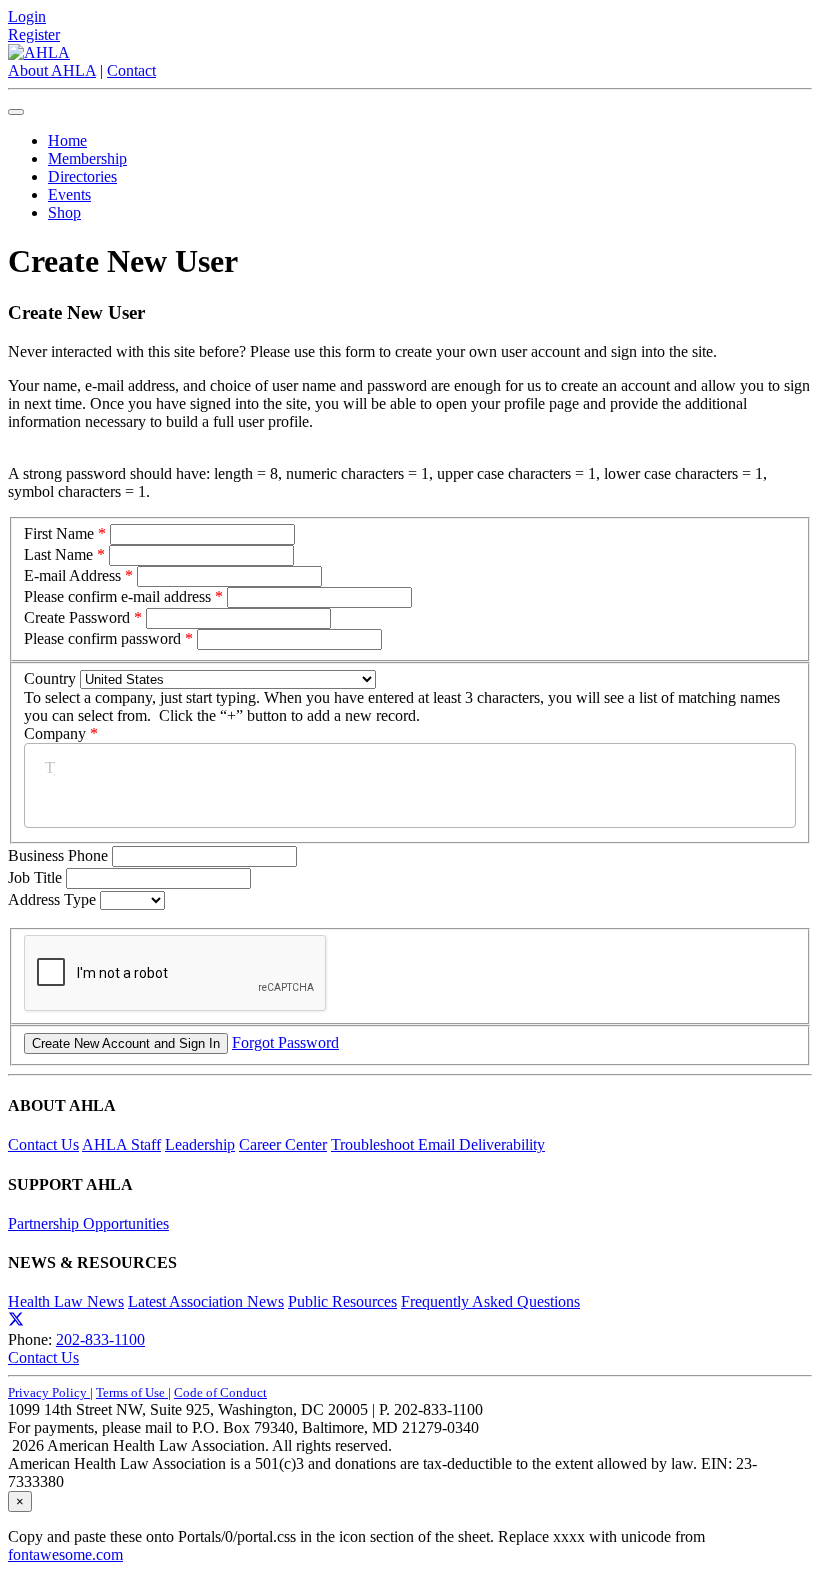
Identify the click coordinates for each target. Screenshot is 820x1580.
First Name (59, 533)
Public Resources (342, 1301)
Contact (131, 70)
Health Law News (66, 1301)
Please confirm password (102, 638)
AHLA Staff (121, 1144)
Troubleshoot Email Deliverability (438, 1144)
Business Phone (60, 855)
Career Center (283, 1144)
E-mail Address (72, 575)
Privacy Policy (49, 1392)
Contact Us (43, 1144)
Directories (82, 176)
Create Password (77, 617)
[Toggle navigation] (16, 112)
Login (27, 16)
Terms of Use (132, 1392)
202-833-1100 (100, 1339)
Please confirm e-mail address (117, 596)
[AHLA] (39, 52)
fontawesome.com (65, 1554)
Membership (87, 158)
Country (50, 678)
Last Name (58, 554)
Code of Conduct (220, 1392)
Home (67, 140)
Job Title (37, 877)
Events (69, 194)
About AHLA (52, 70)
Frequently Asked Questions (490, 1301)
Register (34, 34)
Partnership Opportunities (88, 1223)
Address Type (54, 899)
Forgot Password (285, 1042)
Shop (64, 212)
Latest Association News (206, 1301)
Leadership (200, 1144)
